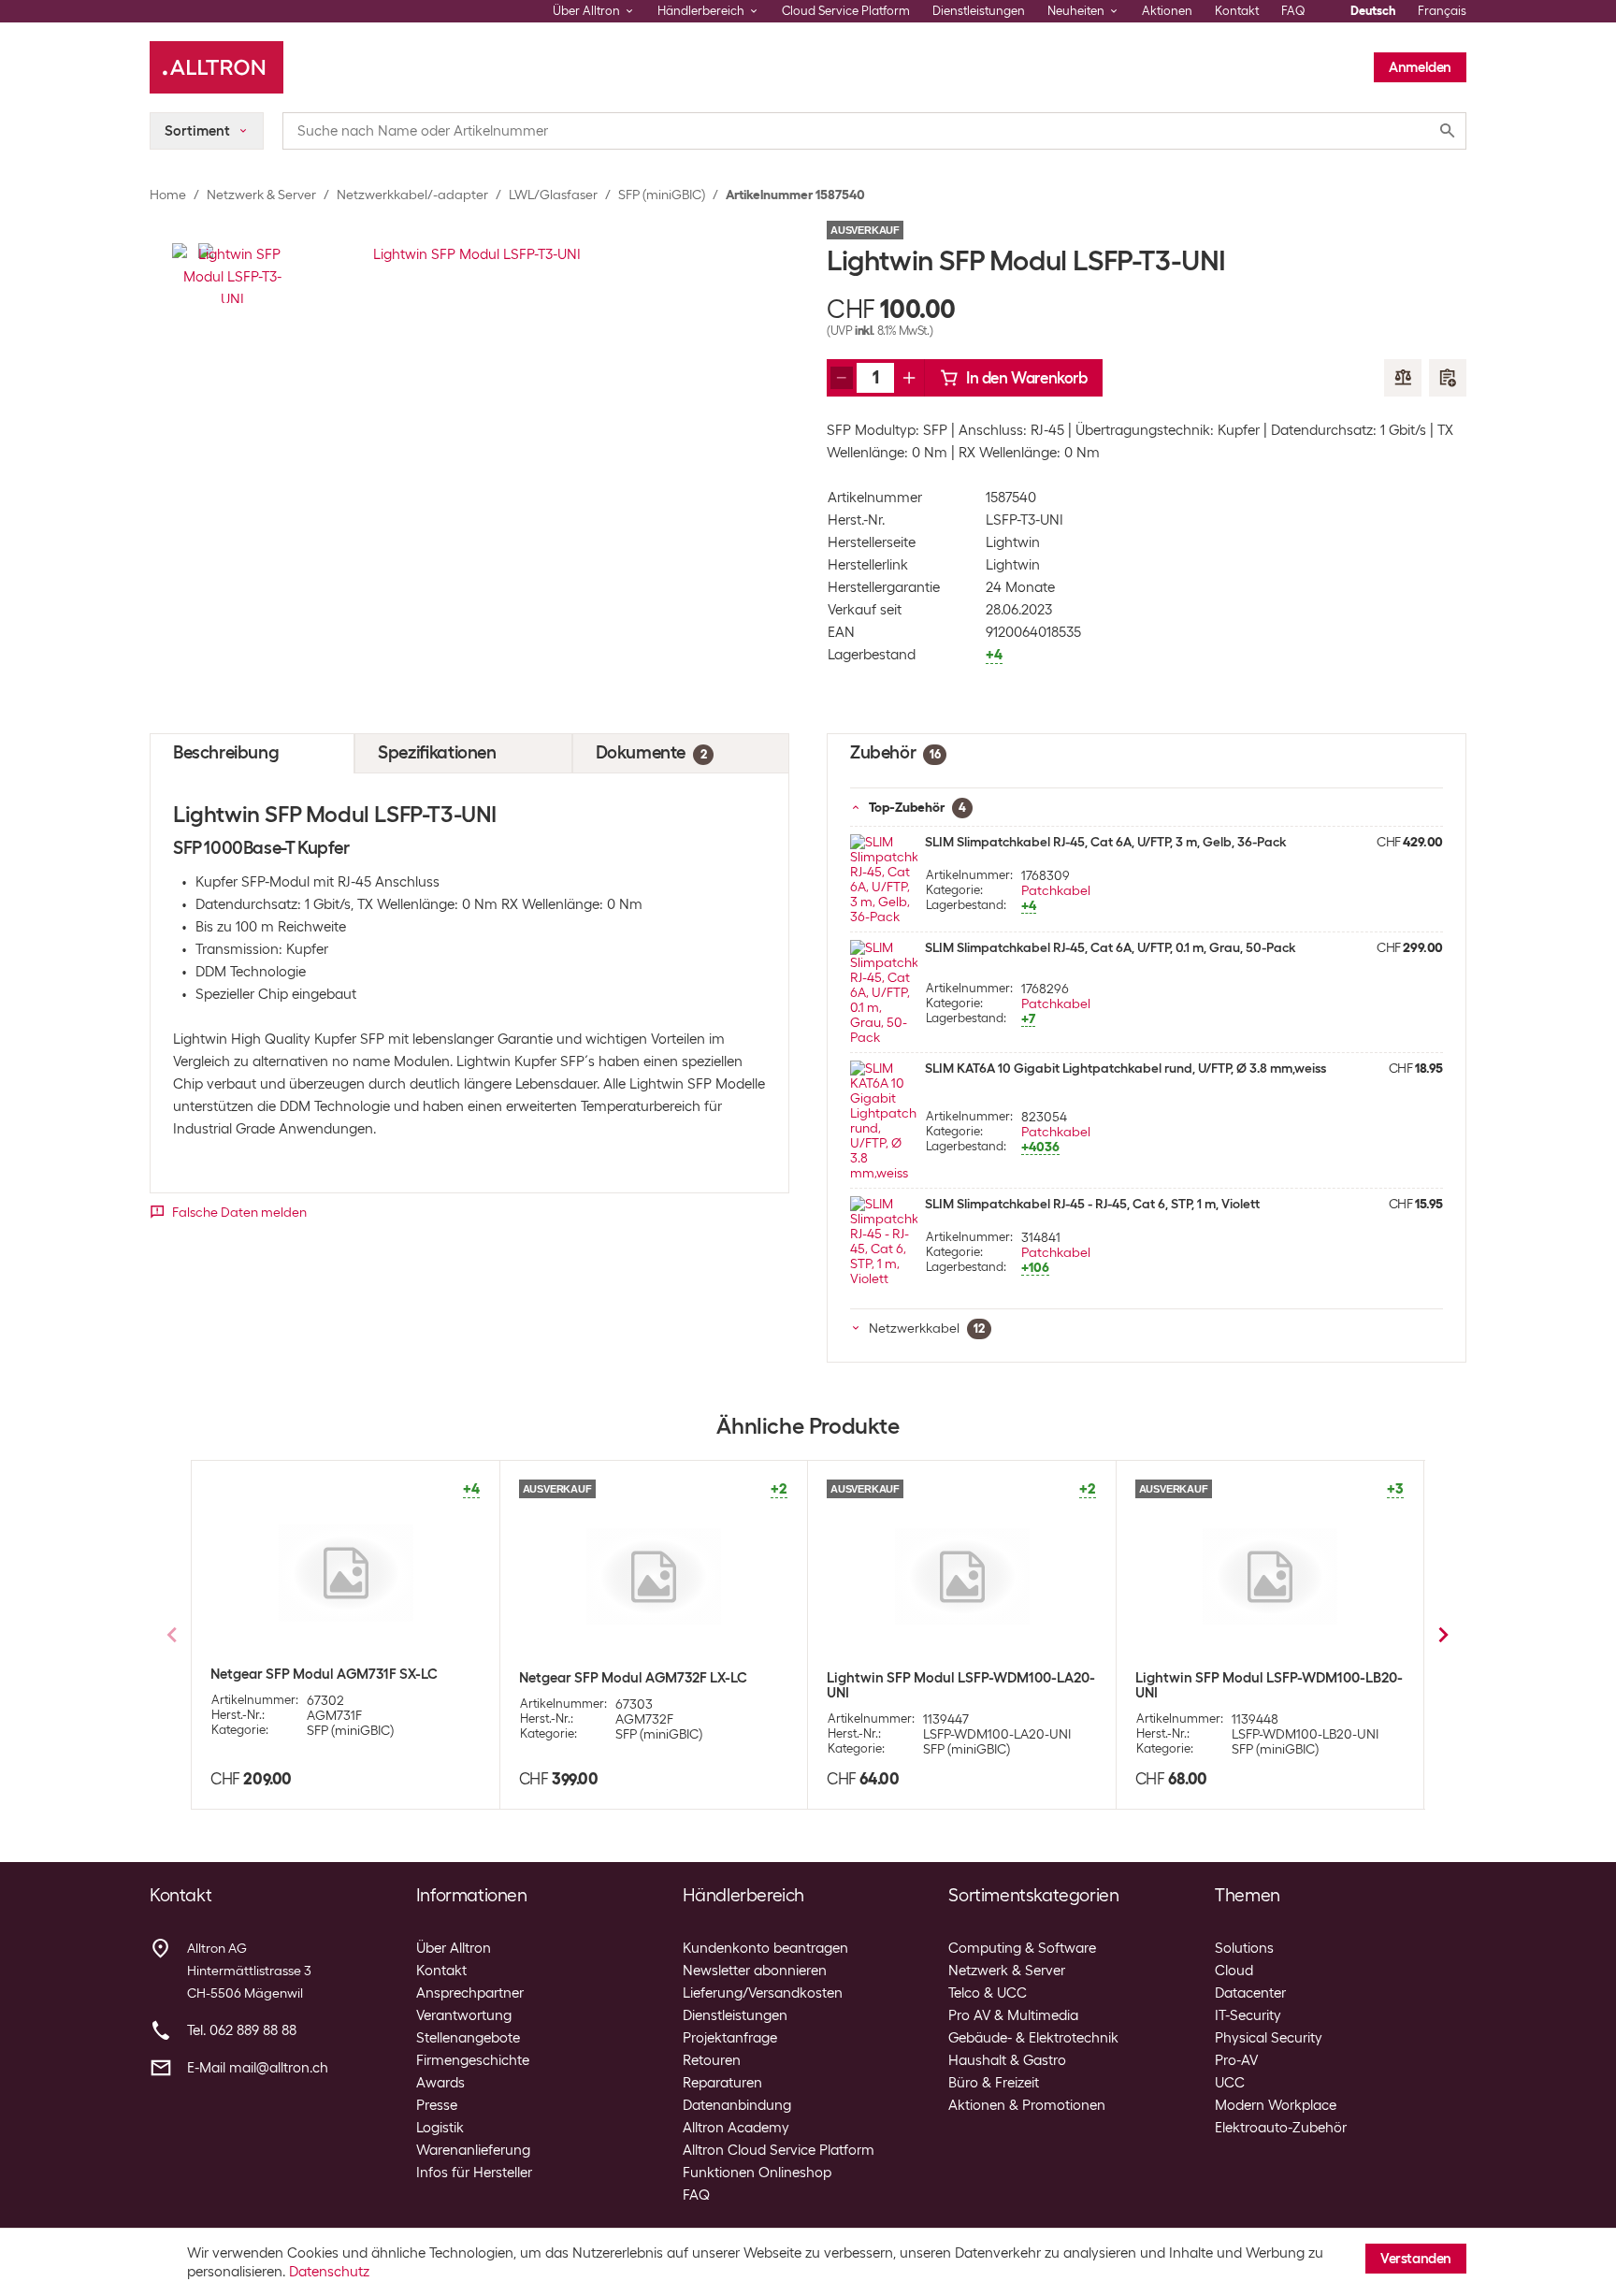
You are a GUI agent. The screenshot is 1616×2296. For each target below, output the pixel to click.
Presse (437, 2105)
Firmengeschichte (473, 2060)
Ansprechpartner (470, 1993)
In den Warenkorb (1027, 378)
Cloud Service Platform (846, 11)
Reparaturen (722, 2083)
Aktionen (1167, 11)
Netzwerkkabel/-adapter (412, 195)
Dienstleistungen (979, 11)
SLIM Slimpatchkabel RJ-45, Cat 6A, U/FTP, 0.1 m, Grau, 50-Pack (1110, 947)
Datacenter (1250, 1993)
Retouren (712, 2060)
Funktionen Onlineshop (757, 2173)
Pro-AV (1236, 2060)
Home (168, 195)
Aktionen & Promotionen (1027, 2105)
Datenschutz (329, 2272)
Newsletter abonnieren (755, 1971)
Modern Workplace (1276, 2105)
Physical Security (1269, 2038)
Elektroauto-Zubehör (1281, 2128)
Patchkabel (1056, 890)
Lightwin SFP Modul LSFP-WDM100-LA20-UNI (961, 1685)
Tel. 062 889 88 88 (242, 2030)
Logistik (440, 2128)
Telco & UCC (988, 1993)
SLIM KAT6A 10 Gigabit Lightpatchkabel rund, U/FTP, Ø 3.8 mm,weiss (1125, 1068)
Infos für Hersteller (474, 2173)
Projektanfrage (730, 2038)
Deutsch (1373, 11)
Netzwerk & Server (261, 195)
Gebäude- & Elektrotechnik (1033, 2038)
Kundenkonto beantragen (765, 1948)
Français (1442, 11)
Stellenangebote (468, 2038)
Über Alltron (454, 1948)
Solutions (1244, 1948)
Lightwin (1013, 542)
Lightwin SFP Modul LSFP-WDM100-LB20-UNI (1269, 1685)
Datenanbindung (737, 2105)
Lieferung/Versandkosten (763, 1993)
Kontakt (1237, 11)
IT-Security (1248, 2015)
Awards (440, 2083)
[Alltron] (216, 67)
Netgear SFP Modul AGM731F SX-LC (324, 1674)
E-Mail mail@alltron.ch (258, 2068)
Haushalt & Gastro (1007, 2060)
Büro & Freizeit (994, 2083)
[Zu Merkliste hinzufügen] (1448, 378)
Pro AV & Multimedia (1013, 2015)
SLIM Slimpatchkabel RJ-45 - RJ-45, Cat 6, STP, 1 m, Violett (1092, 1204)
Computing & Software (1022, 1948)
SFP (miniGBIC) (662, 195)
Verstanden (1416, 2259)
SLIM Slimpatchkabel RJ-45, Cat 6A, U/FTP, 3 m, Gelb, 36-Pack (1105, 842)
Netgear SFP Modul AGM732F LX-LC (633, 1678)
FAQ (1293, 11)
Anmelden (1420, 67)
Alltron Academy (736, 2128)
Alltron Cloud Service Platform (779, 2150)
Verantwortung (464, 2015)
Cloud (1234, 1971)
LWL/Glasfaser (553, 195)
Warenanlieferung (473, 2150)
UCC (1230, 2083)
